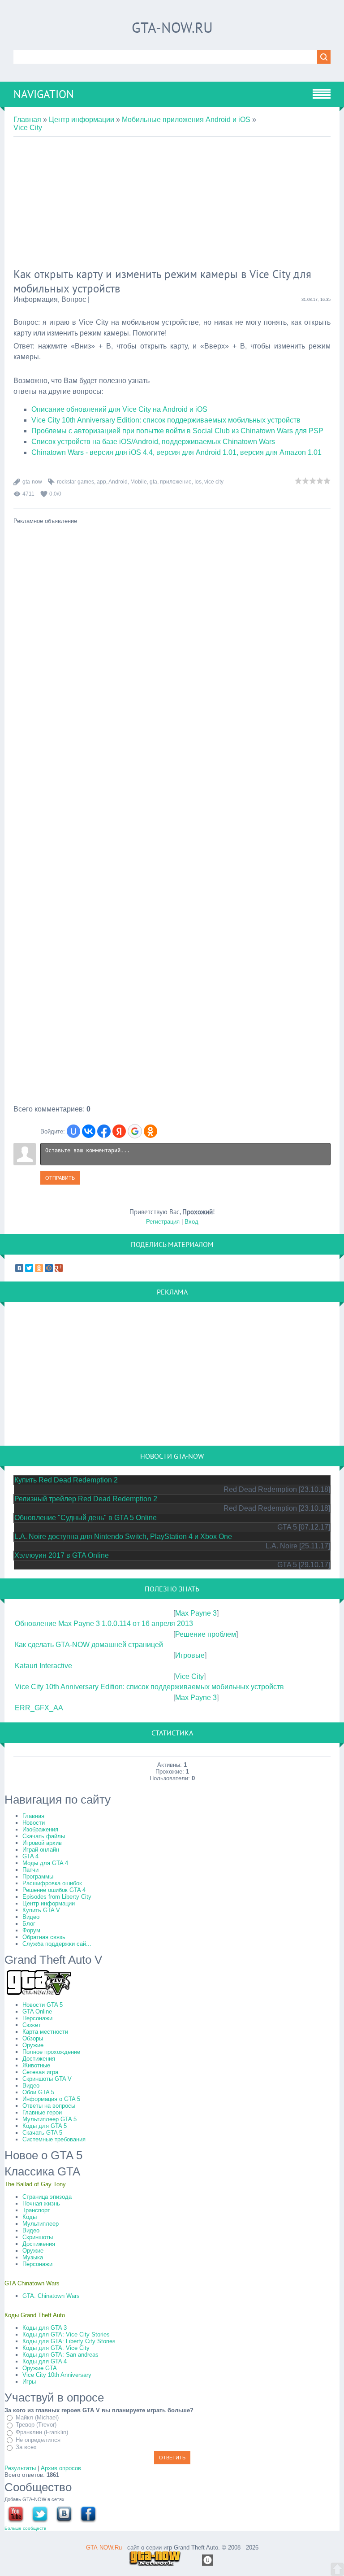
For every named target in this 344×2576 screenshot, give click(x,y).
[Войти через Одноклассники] (150, 1131)
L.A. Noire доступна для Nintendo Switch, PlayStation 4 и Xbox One (123, 1536)
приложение (176, 482)
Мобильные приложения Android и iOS (186, 120)
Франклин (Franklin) (42, 2432)
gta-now (32, 482)
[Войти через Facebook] (104, 1131)
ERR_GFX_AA (39, 1708)
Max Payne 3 (196, 1613)
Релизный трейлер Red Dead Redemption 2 (86, 1499)
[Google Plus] (59, 1268)
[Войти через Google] (135, 1131)
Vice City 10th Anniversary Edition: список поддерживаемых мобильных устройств (166, 420)
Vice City (28, 128)
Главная (27, 120)
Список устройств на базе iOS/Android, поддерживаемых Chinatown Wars (153, 442)
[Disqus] (172, 762)
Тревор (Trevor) (36, 2425)
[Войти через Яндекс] (119, 1131)
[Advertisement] (172, 204)
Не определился (38, 2440)
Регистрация (163, 1222)
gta (153, 482)
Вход (191, 1222)
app (101, 482)
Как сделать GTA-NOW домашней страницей (89, 1645)
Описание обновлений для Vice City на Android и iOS (119, 409)
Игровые (190, 1655)
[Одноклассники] (39, 1268)
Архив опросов (61, 2468)
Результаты (20, 2468)
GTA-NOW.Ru (172, 27)
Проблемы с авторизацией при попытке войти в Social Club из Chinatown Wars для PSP (177, 431)
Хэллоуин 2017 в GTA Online (62, 1555)
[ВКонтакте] (19, 1268)
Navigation (44, 94)
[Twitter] (29, 1268)
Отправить (60, 1178)
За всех (26, 2447)
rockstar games (75, 482)
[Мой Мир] (49, 1268)
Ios (198, 482)
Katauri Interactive (43, 1666)
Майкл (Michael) (37, 2417)
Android (118, 482)
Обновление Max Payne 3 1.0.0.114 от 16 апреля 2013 (104, 1624)
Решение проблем (206, 1634)
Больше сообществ (25, 2528)
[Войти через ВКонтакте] (89, 1131)
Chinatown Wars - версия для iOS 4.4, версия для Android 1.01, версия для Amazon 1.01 (176, 452)
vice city (214, 482)
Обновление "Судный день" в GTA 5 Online (86, 1518)
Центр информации (82, 120)
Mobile (139, 482)
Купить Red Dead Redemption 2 (66, 1480)
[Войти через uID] (73, 1131)
